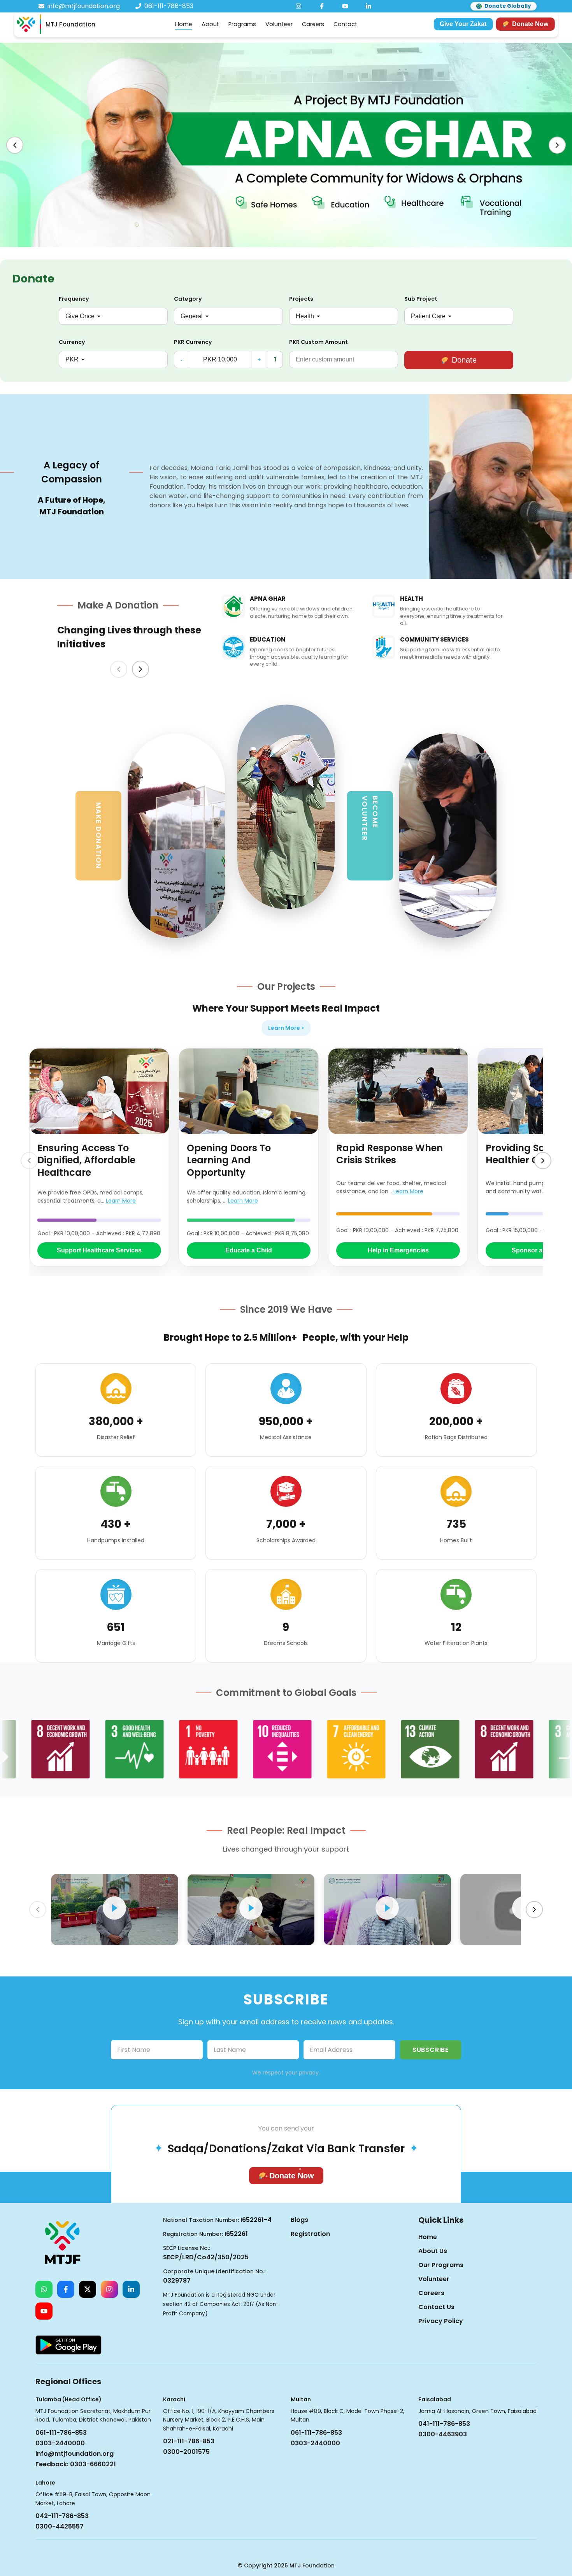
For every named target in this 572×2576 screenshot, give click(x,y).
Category (188, 299)
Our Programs (441, 2265)
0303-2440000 (60, 2443)
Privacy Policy (441, 2321)
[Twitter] (88, 2289)
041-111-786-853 (444, 2424)
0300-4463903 (443, 2434)
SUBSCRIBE (431, 2050)
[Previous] (15, 145)
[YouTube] (345, 6)
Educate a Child (249, 1250)
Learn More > (286, 1028)
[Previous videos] (38, 1910)
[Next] (557, 145)
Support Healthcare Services (99, 1250)
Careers (313, 24)
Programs (242, 24)
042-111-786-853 (62, 2516)
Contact (345, 24)
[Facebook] (322, 6)
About (210, 24)
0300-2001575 (186, 2452)
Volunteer (279, 24)
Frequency (74, 299)
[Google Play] (68, 2345)
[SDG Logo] (88, 1749)
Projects (301, 299)
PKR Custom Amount (318, 342)
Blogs (299, 2220)
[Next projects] (543, 1161)
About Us (433, 2251)
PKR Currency (193, 342)
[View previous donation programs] (119, 669)
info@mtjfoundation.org (75, 2454)
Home (184, 24)
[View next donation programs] (140, 669)
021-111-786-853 (189, 2441)
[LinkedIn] (368, 6)
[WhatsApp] (44, 2289)
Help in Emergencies (398, 1250)
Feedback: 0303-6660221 (76, 2464)
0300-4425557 (60, 2526)
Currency (72, 342)
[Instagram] (298, 6)
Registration (310, 2234)
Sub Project (421, 299)
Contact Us (436, 2307)
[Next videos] (534, 1910)
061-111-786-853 (61, 2433)
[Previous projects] (29, 1161)
